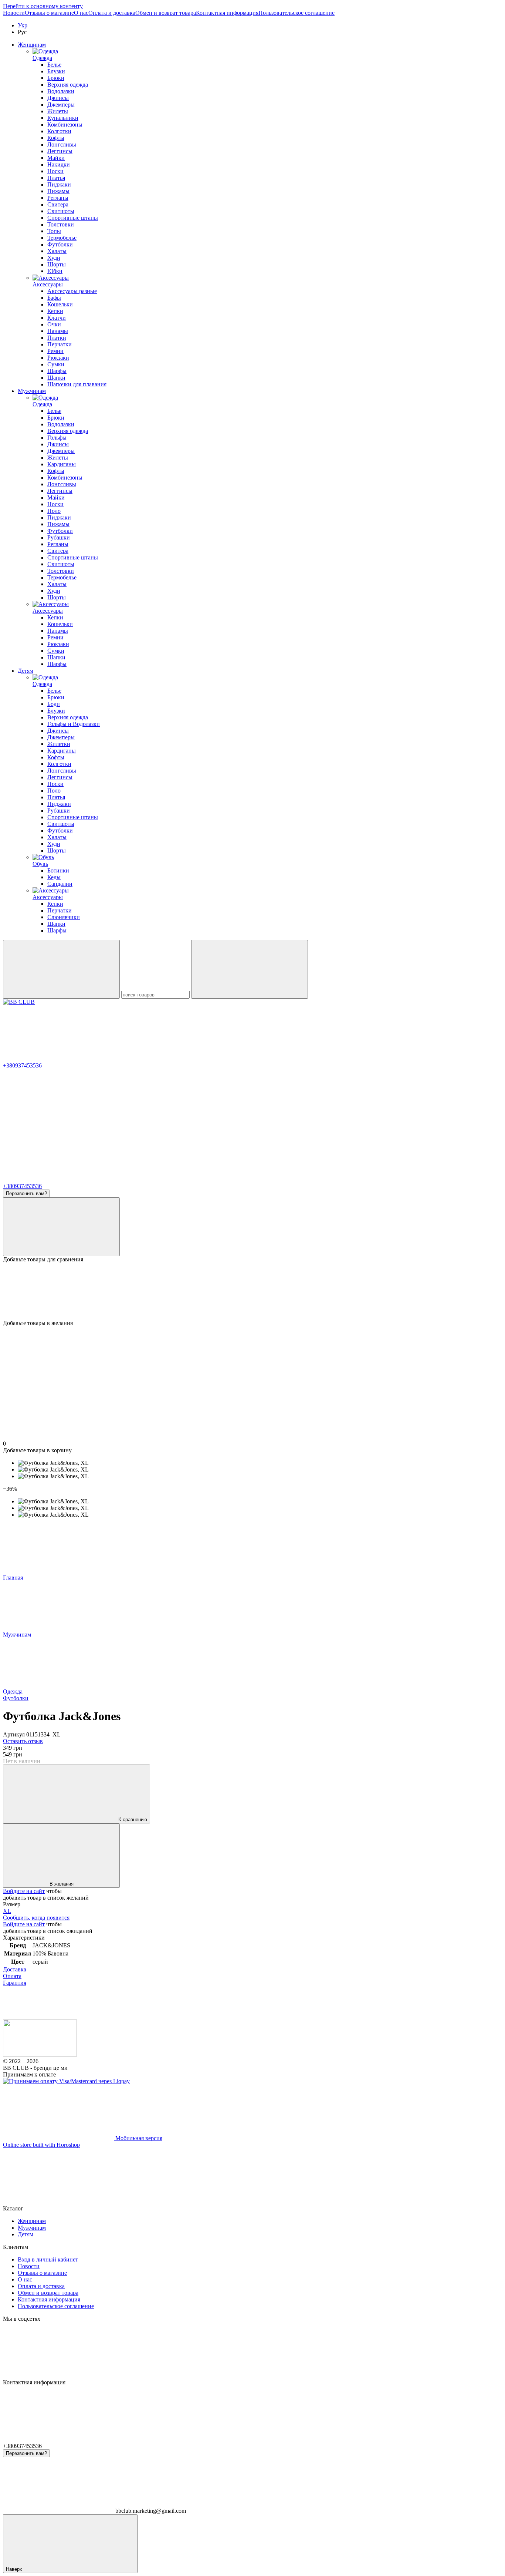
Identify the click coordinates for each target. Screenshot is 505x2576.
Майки (56, 158)
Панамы (58, 331)
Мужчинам (32, 391)
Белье (54, 65)
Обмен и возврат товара (166, 13)
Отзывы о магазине (49, 13)
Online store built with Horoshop (41, 2145)
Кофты (56, 138)
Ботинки (58, 870)
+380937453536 (22, 1065)
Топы (54, 231)
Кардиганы (62, 464)
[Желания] (253, 1291)
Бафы (54, 298)
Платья (56, 178)
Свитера (58, 204)
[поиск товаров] (61, 969)
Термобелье (62, 238)
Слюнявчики (64, 917)
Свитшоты (61, 211)
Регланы (58, 198)
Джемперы (61, 105)
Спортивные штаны (73, 218)
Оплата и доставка (112, 13)
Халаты (57, 251)
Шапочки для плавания (77, 384)
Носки (55, 171)
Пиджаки (59, 184)
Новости (14, 13)
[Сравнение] (61, 1227)
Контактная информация (227, 13)
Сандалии (60, 884)
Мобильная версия (138, 2138)
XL (7, 1911)
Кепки (55, 311)
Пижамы (58, 191)
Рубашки (59, 537)
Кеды (54, 877)
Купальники (63, 118)
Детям (26, 671)
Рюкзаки (58, 358)
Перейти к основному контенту (43, 6)
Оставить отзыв (23, 1741)
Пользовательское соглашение (296, 13)
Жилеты (58, 111)
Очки (54, 324)
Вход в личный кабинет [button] (48, 2259)
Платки (57, 338)
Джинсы (58, 98)
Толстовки (61, 224)
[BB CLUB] (40, 2054)
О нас (81, 13)
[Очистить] (250, 969)
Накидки (59, 164)
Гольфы (57, 438)
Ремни (55, 351)
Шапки (56, 378)
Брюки (56, 78)
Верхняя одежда (68, 85)
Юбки (55, 271)
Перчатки (60, 344)
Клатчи (57, 318)
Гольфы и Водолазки (74, 724)
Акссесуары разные (72, 291)
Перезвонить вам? (26, 1193)
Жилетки (59, 744)
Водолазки (61, 91)
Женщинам (32, 45)
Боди (54, 704)
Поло (54, 511)
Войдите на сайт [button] (24, 1891)
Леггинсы (60, 151)
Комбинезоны (65, 125)
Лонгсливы (62, 144)
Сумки (56, 364)
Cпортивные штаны (73, 557)
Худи (54, 258)
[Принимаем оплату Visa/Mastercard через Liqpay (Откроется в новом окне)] (66, 2081)
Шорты (57, 264)
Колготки (59, 131)
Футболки (60, 244)
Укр (23, 25)
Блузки (56, 71)
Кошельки (60, 304)
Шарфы (57, 371)
